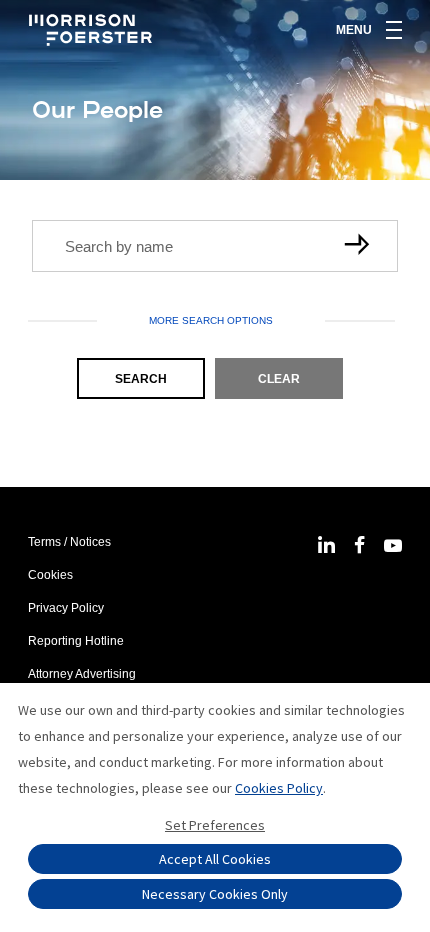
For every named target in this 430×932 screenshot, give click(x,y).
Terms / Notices (69, 542)
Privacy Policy (66, 608)
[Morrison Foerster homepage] (93, 30)
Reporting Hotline (76, 641)
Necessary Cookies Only (215, 894)
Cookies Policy (279, 788)
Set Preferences (215, 825)
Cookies (50, 575)
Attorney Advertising (82, 674)
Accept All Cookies (215, 859)
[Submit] (359, 246)
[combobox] (215, 246)
